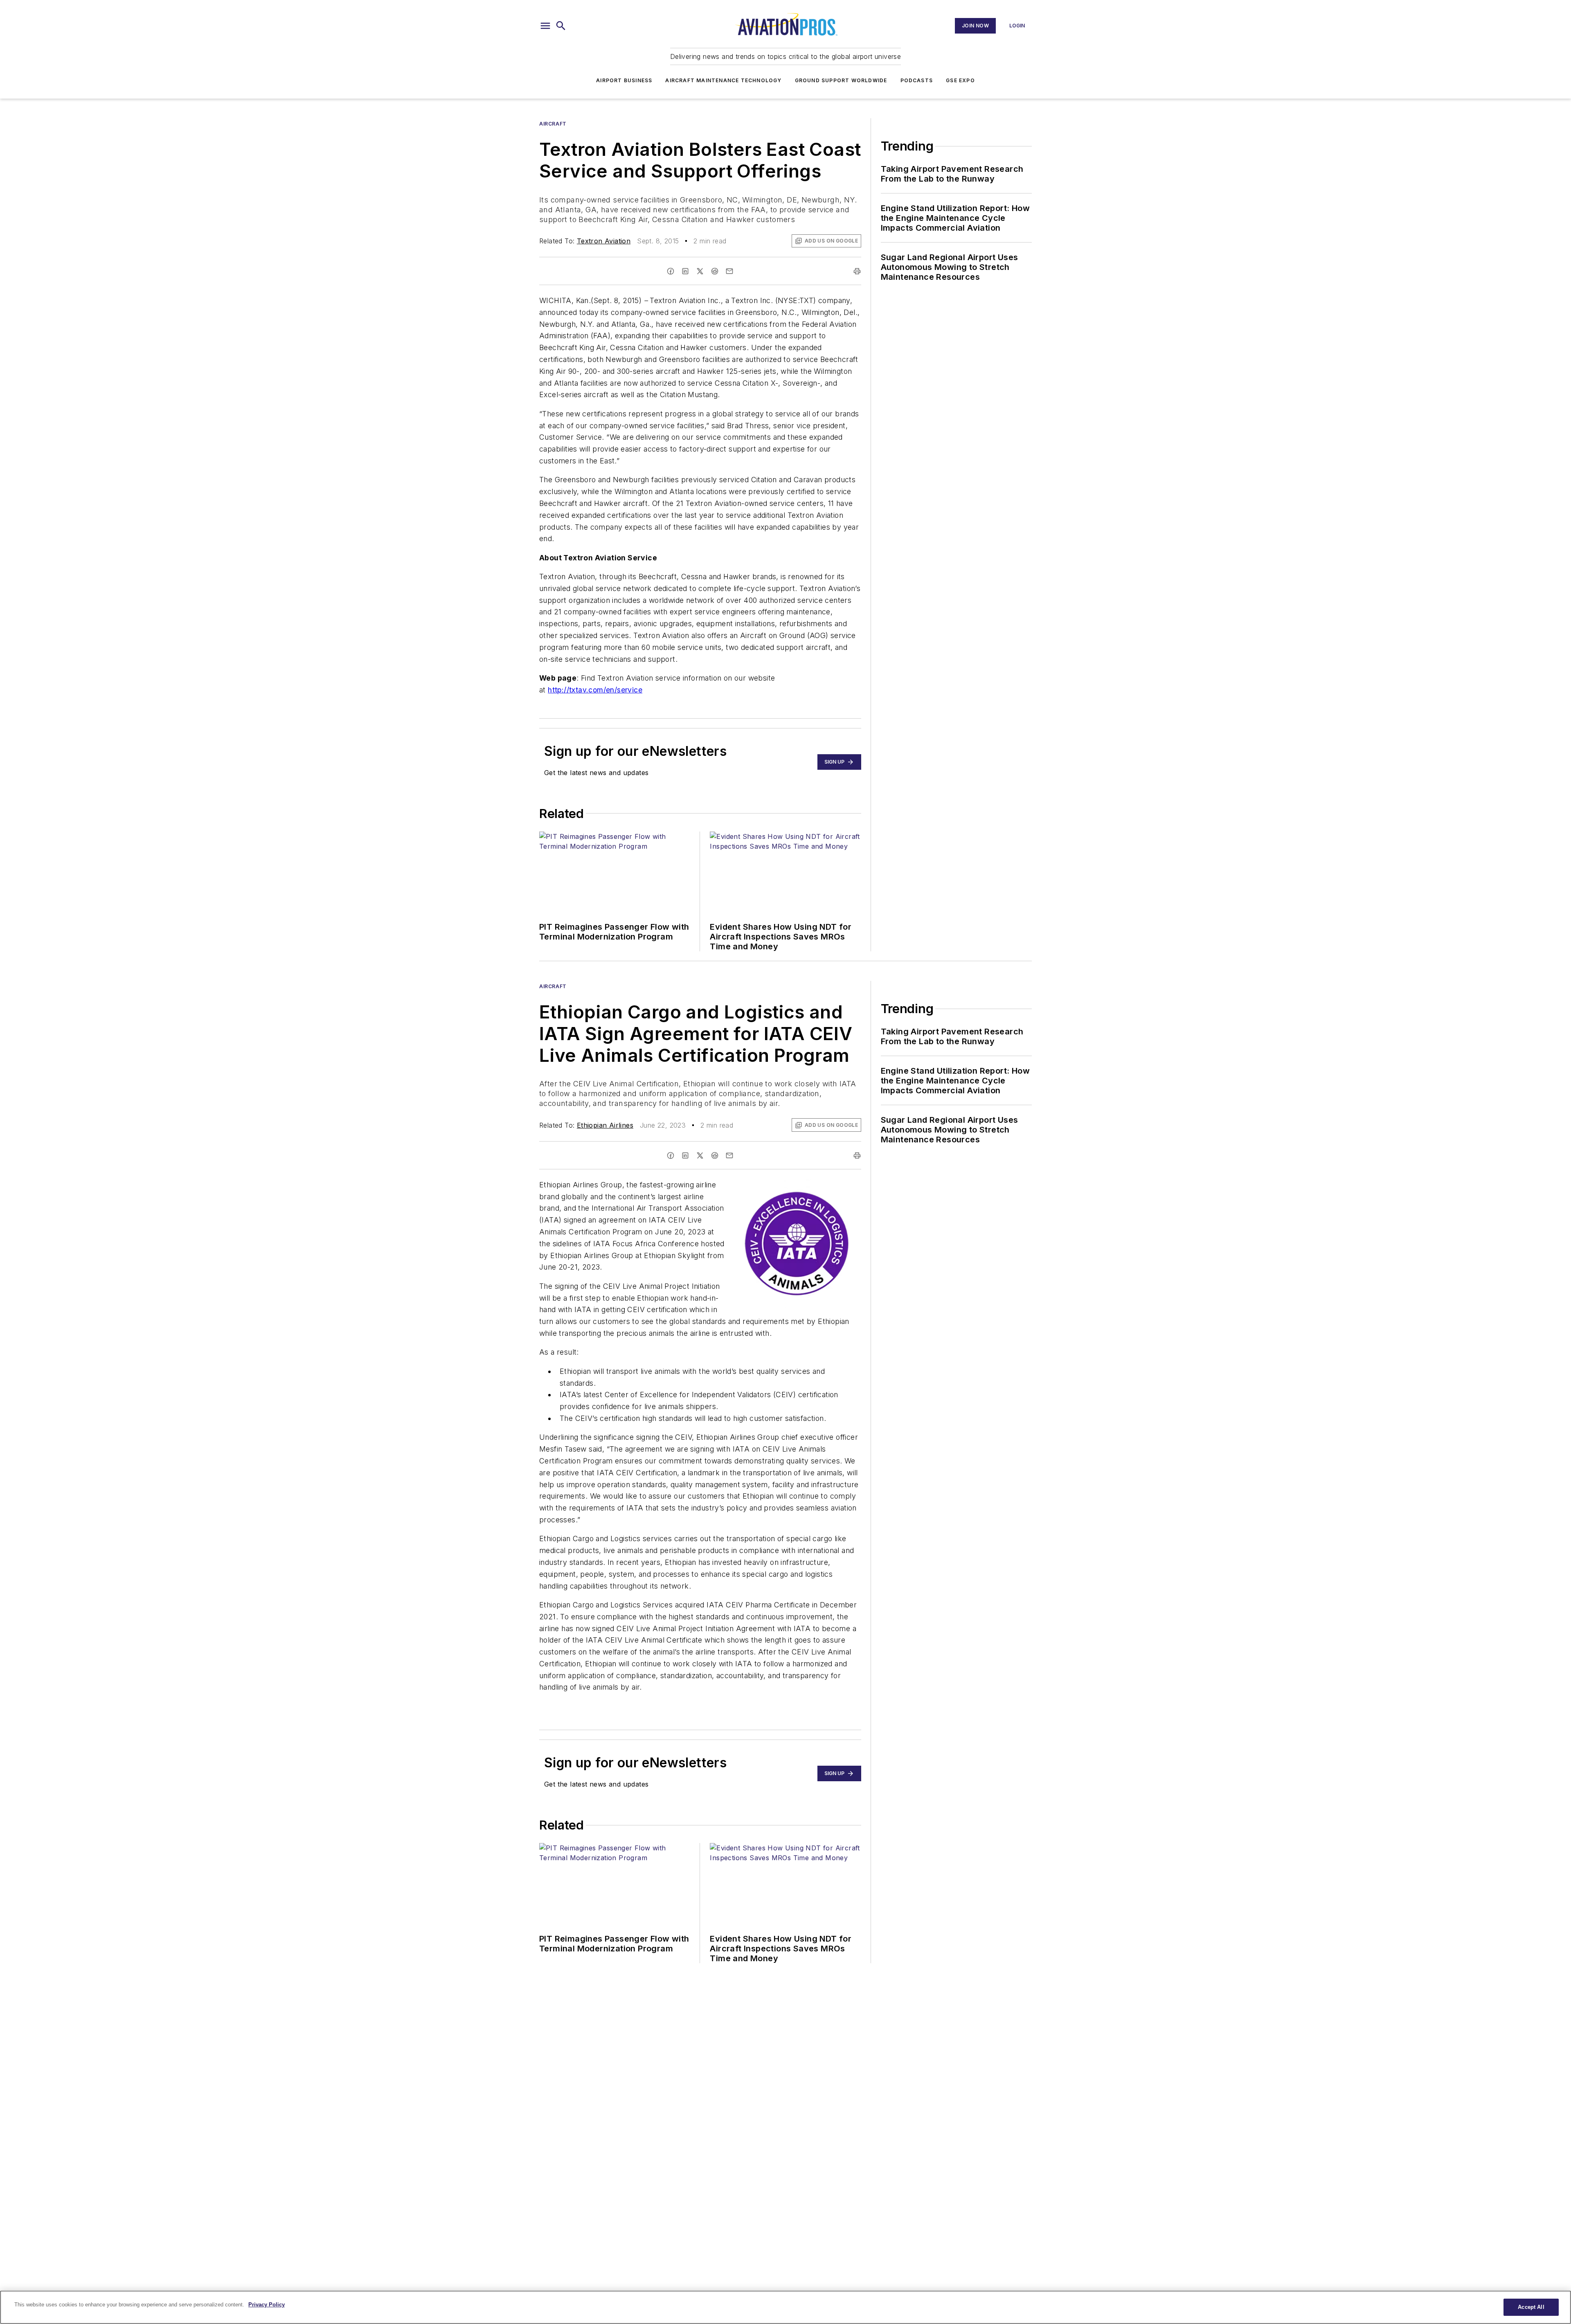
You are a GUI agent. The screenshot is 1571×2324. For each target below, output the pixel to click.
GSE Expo (960, 80)
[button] (545, 26)
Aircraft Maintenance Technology (723, 80)
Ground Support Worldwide (841, 80)
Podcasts (917, 80)
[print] (857, 271)
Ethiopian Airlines (605, 1125)
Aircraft (553, 124)
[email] (729, 271)
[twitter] (700, 271)
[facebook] (671, 271)
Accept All (1531, 2307)
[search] (561, 26)
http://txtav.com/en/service (595, 690)
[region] (785, 2307)
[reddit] (715, 271)
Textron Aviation (604, 241)
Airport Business (624, 80)
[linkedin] (685, 271)
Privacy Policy (267, 2305)
